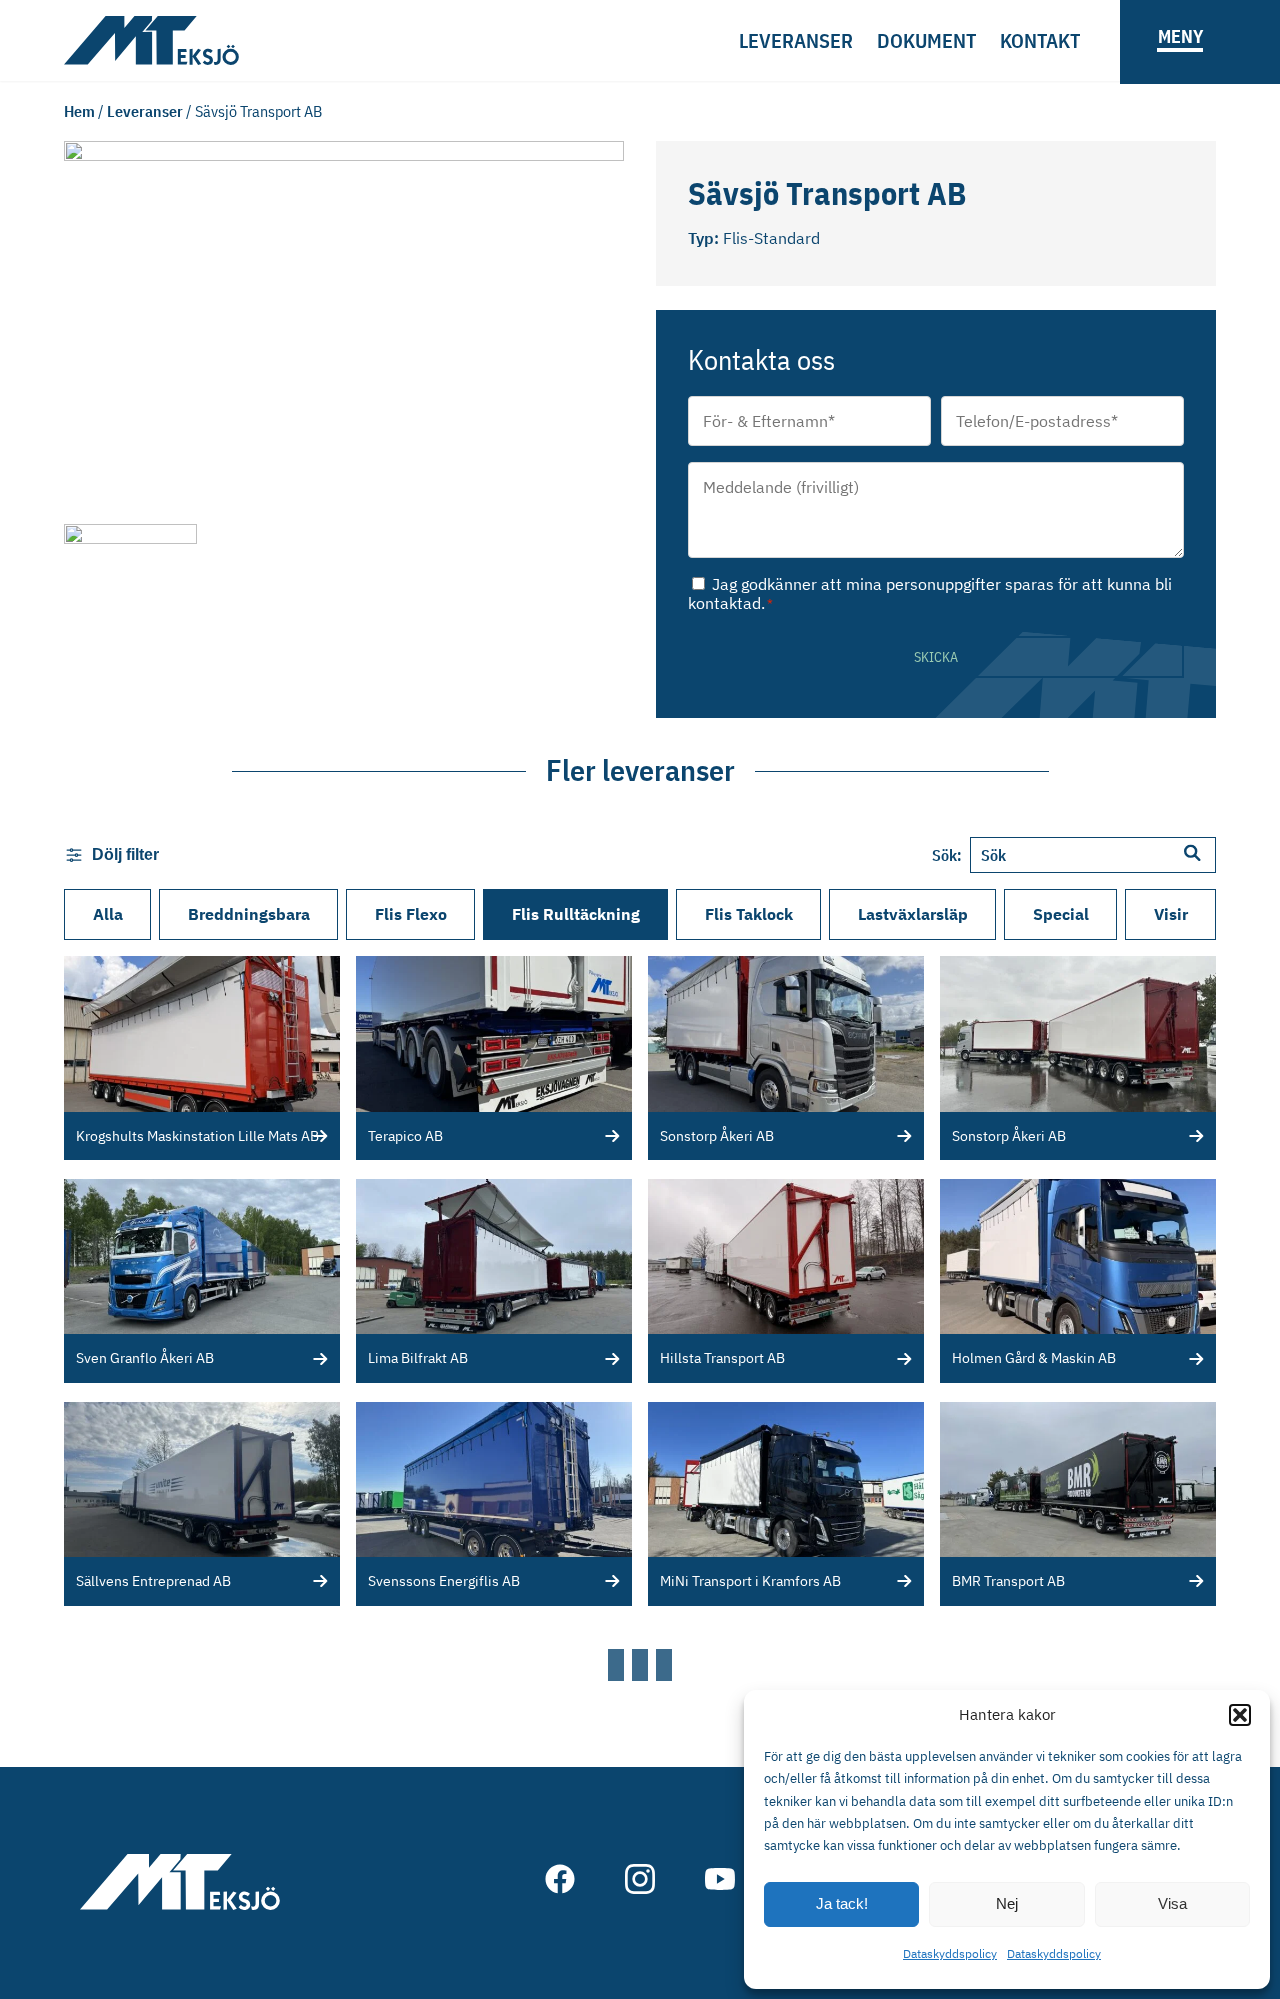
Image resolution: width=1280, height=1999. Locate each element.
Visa (1172, 1903)
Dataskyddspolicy (950, 1953)
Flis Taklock (749, 914)
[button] (1240, 1715)
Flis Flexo (411, 914)
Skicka (936, 657)
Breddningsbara (249, 914)
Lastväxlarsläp (913, 914)
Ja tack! (842, 1903)
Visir (1171, 914)
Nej (1007, 1903)
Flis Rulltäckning (576, 914)
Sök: (947, 855)
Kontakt (1040, 40)
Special (1061, 914)
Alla (108, 914)
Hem (79, 111)
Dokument (926, 40)
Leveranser (796, 40)
